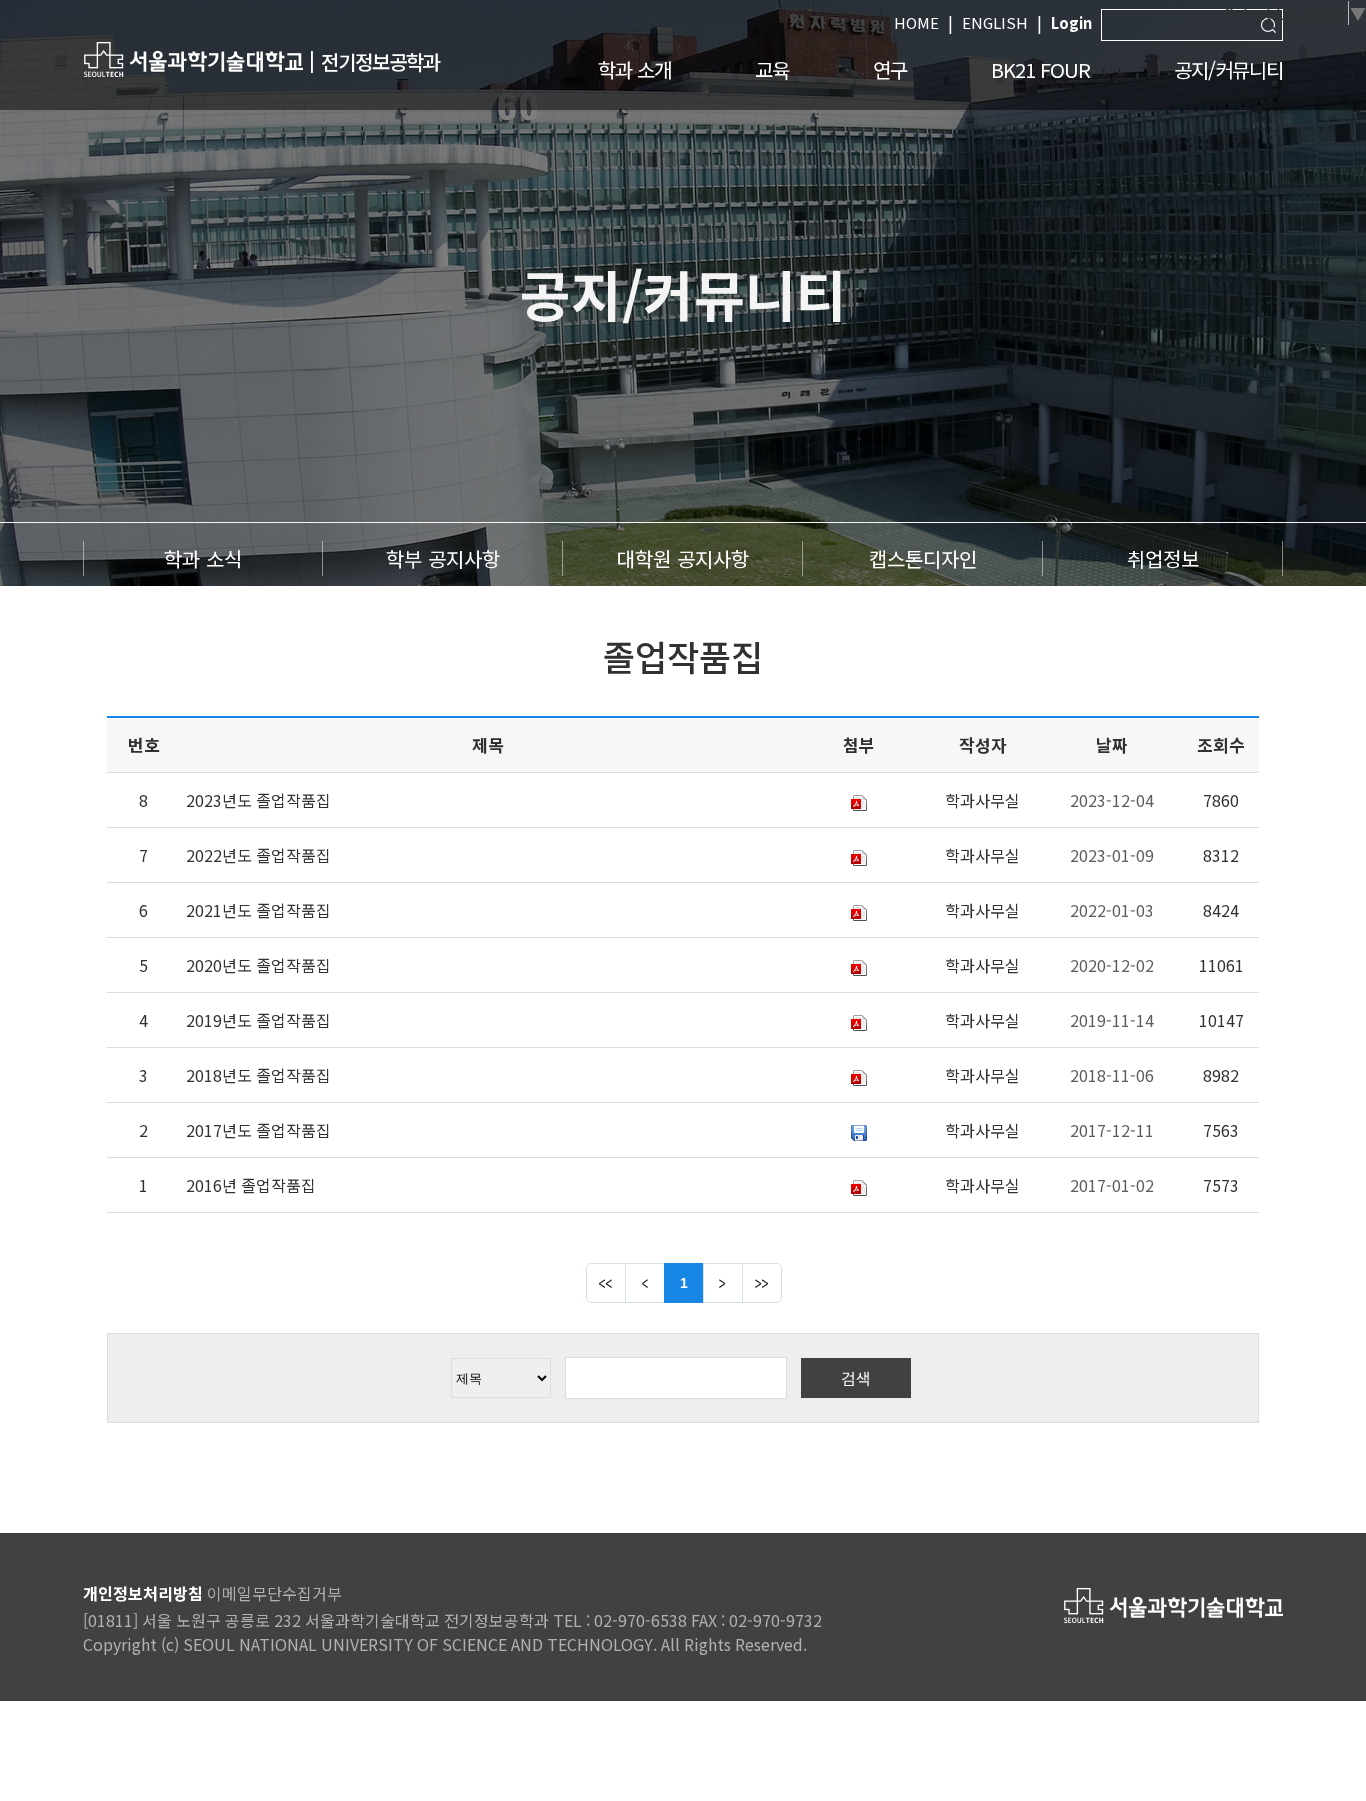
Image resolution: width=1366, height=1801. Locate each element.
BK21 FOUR (1040, 69)
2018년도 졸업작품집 (258, 1075)
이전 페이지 (645, 1283)
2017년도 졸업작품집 (258, 1130)
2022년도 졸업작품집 (258, 855)
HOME (916, 22)
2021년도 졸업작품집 (258, 910)
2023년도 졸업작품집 (258, 800)
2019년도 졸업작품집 (258, 1020)
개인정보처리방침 (143, 1593)
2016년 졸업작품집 (251, 1185)
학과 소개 (634, 69)
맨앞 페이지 (606, 1283)
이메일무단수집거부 (274, 1593)
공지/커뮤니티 (1228, 69)
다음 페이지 (723, 1283)
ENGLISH (995, 22)
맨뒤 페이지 (762, 1283)
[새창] (193, 58)
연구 (890, 69)
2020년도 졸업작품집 (258, 965)
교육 (772, 69)
